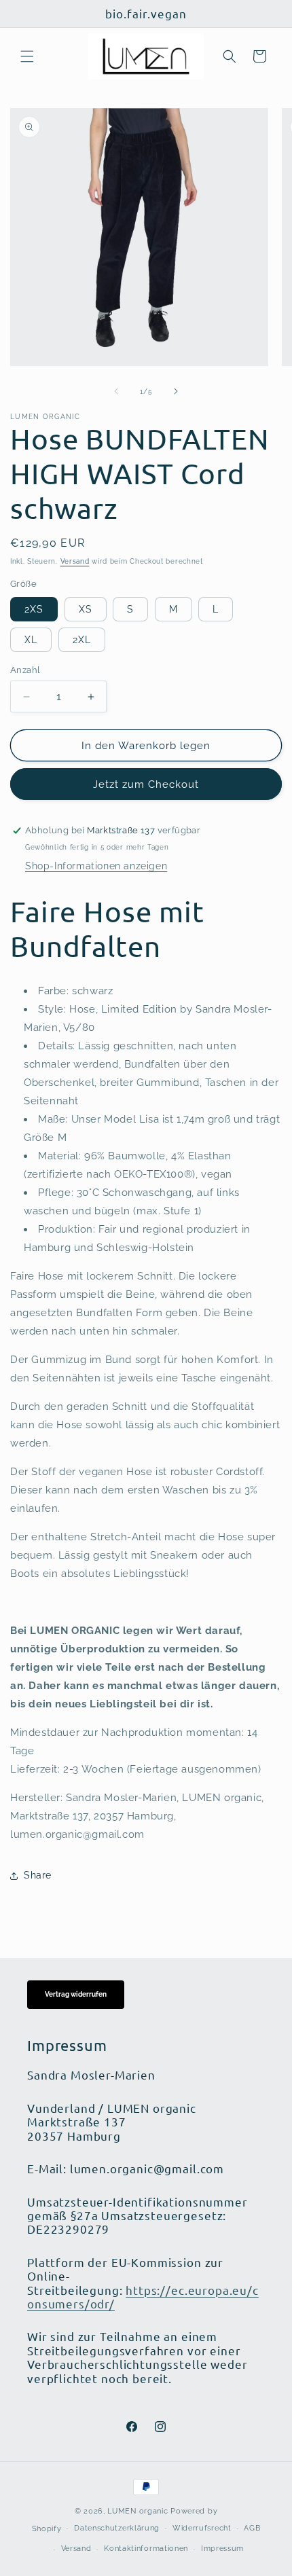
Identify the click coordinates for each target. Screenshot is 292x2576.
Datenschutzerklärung (117, 2528)
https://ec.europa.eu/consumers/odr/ (143, 2297)
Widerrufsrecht (202, 2528)
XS (86, 609)
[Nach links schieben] (116, 391)
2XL (82, 640)
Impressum (222, 2548)
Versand (75, 561)
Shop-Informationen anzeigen (96, 866)
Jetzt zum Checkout (146, 784)
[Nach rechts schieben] (176, 391)
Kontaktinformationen (146, 2548)
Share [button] (38, 1875)
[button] (27, 56)
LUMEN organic (138, 2511)
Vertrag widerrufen (76, 1994)
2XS (34, 609)
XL (31, 640)
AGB (252, 2528)
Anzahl (25, 670)
